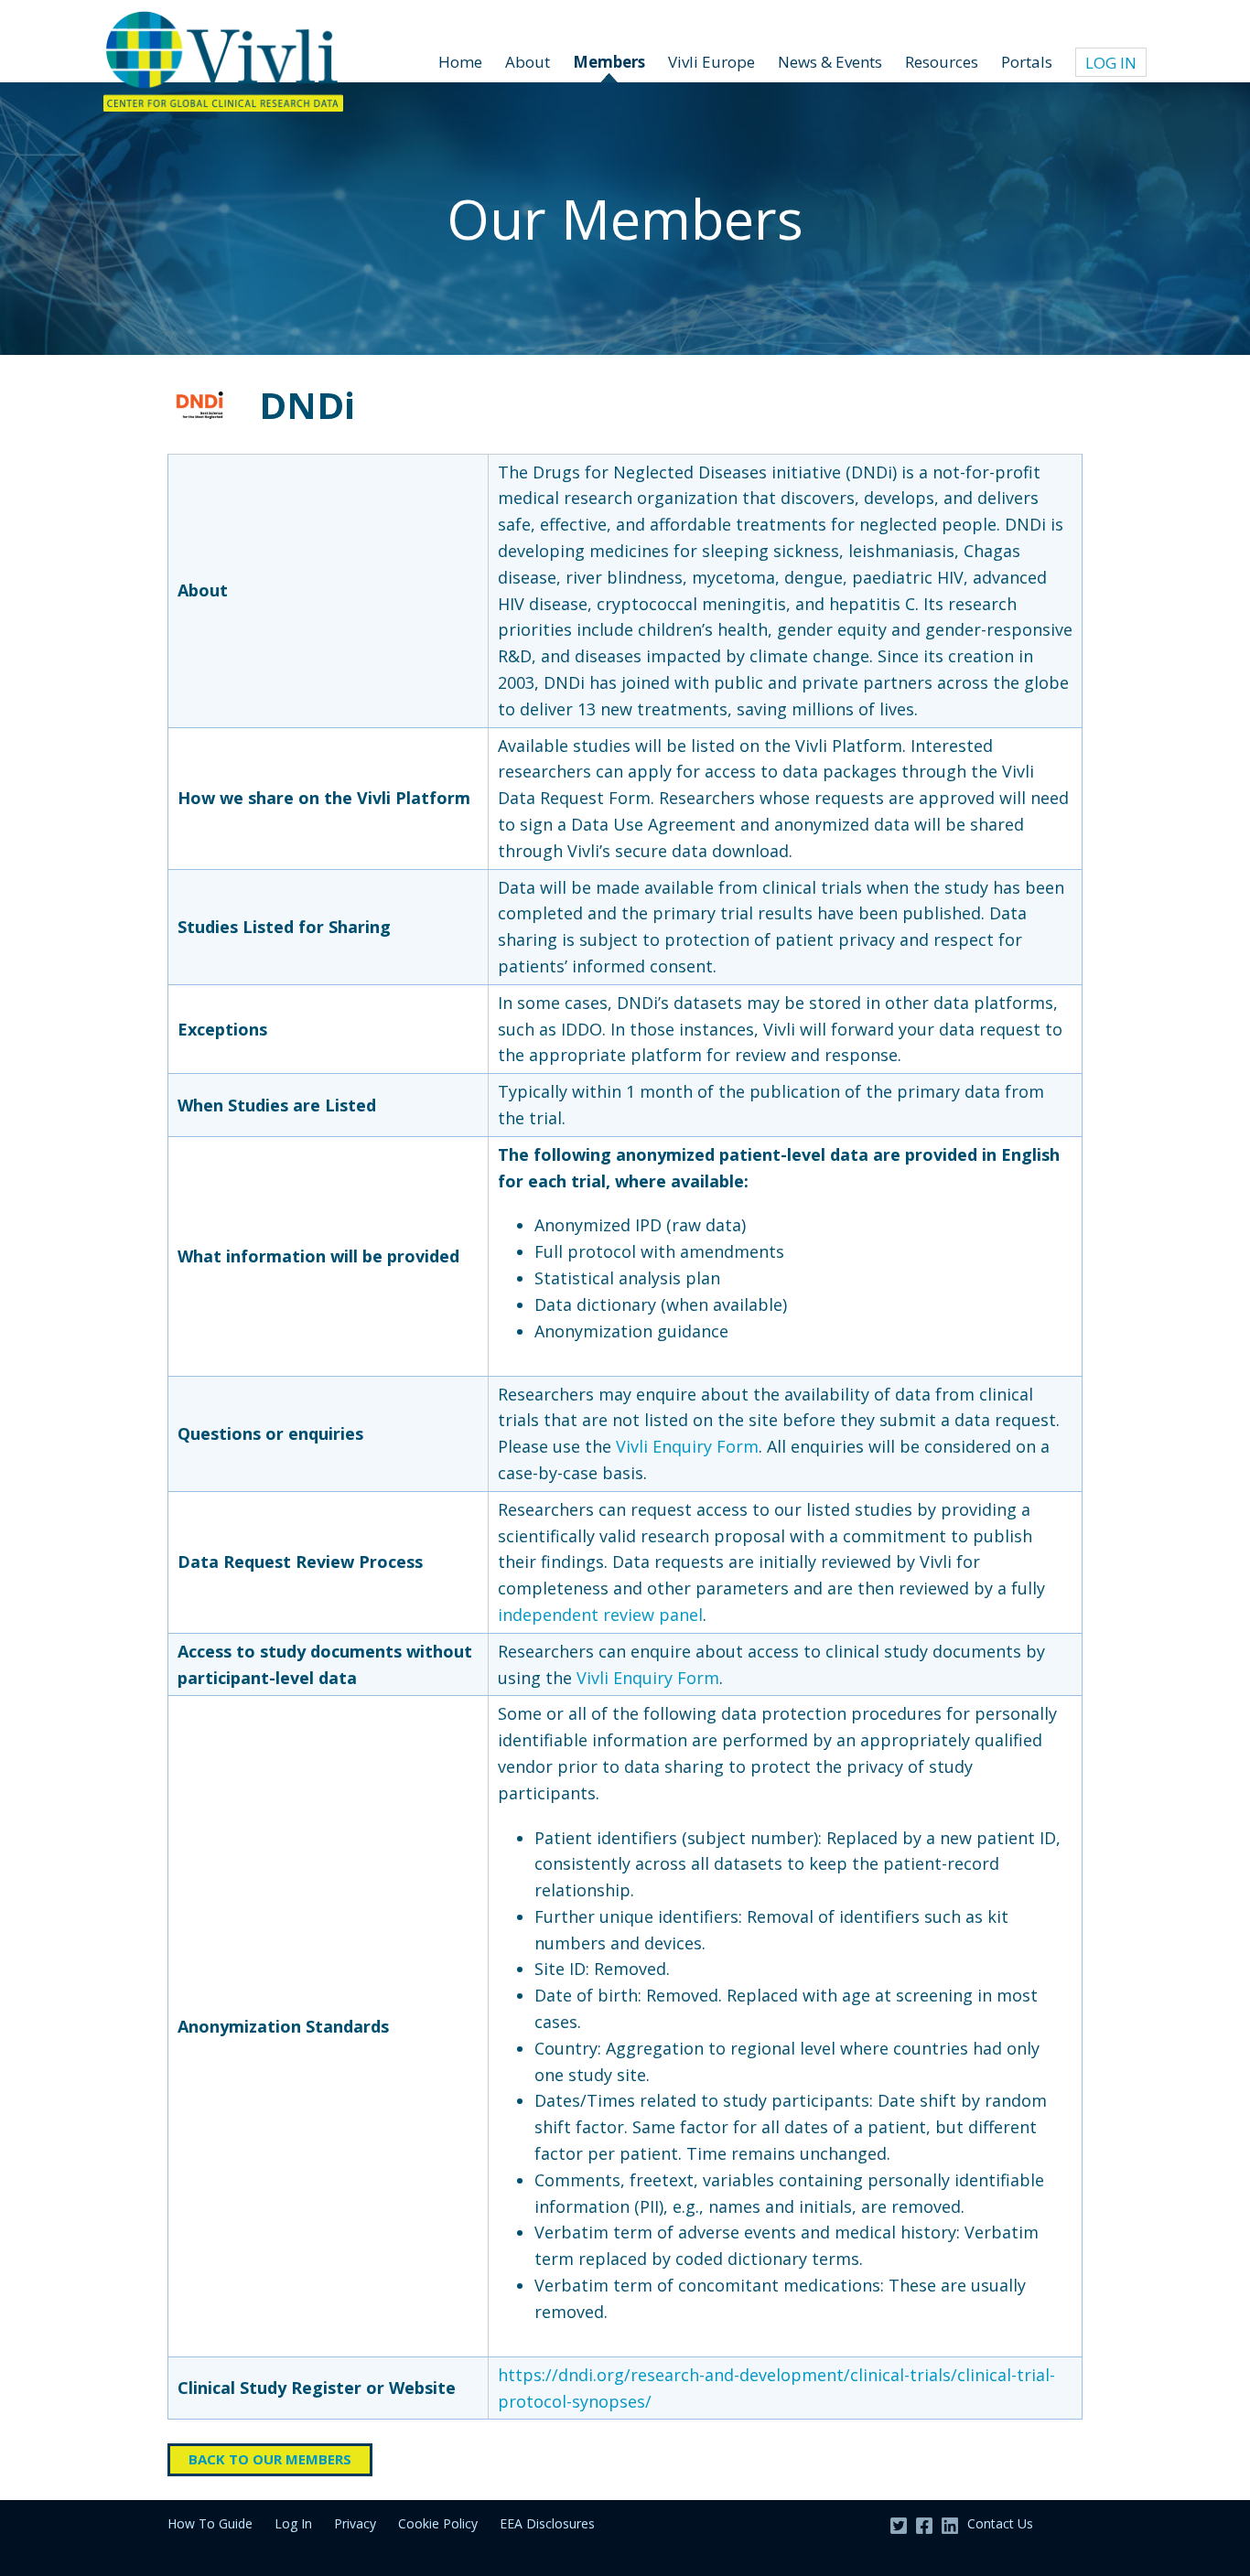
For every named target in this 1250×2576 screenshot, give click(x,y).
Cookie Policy (438, 2523)
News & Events (830, 62)
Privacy (355, 2523)
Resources (942, 62)
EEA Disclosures (547, 2523)
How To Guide (210, 2523)
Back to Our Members (270, 2459)
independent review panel (600, 1615)
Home (460, 62)
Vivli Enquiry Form (687, 1446)
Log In (1111, 63)
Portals (1027, 62)
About (528, 62)
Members (609, 62)
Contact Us (1000, 2523)
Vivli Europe (711, 62)
